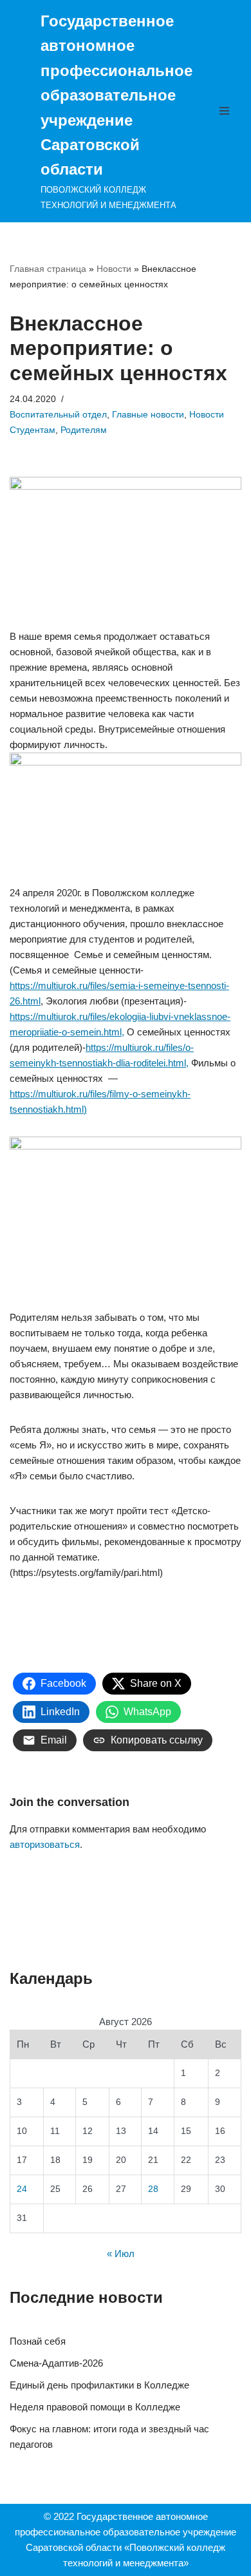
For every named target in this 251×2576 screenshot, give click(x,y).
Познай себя (38, 2341)
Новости (114, 269)
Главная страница (48, 269)
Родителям (84, 430)
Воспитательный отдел (58, 415)
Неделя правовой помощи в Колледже (95, 2407)
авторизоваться (45, 1844)
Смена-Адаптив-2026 (56, 2363)
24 (22, 2189)
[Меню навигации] (228, 111)
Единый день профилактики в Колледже (99, 2385)
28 (153, 2189)
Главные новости (148, 415)
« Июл (121, 2254)
